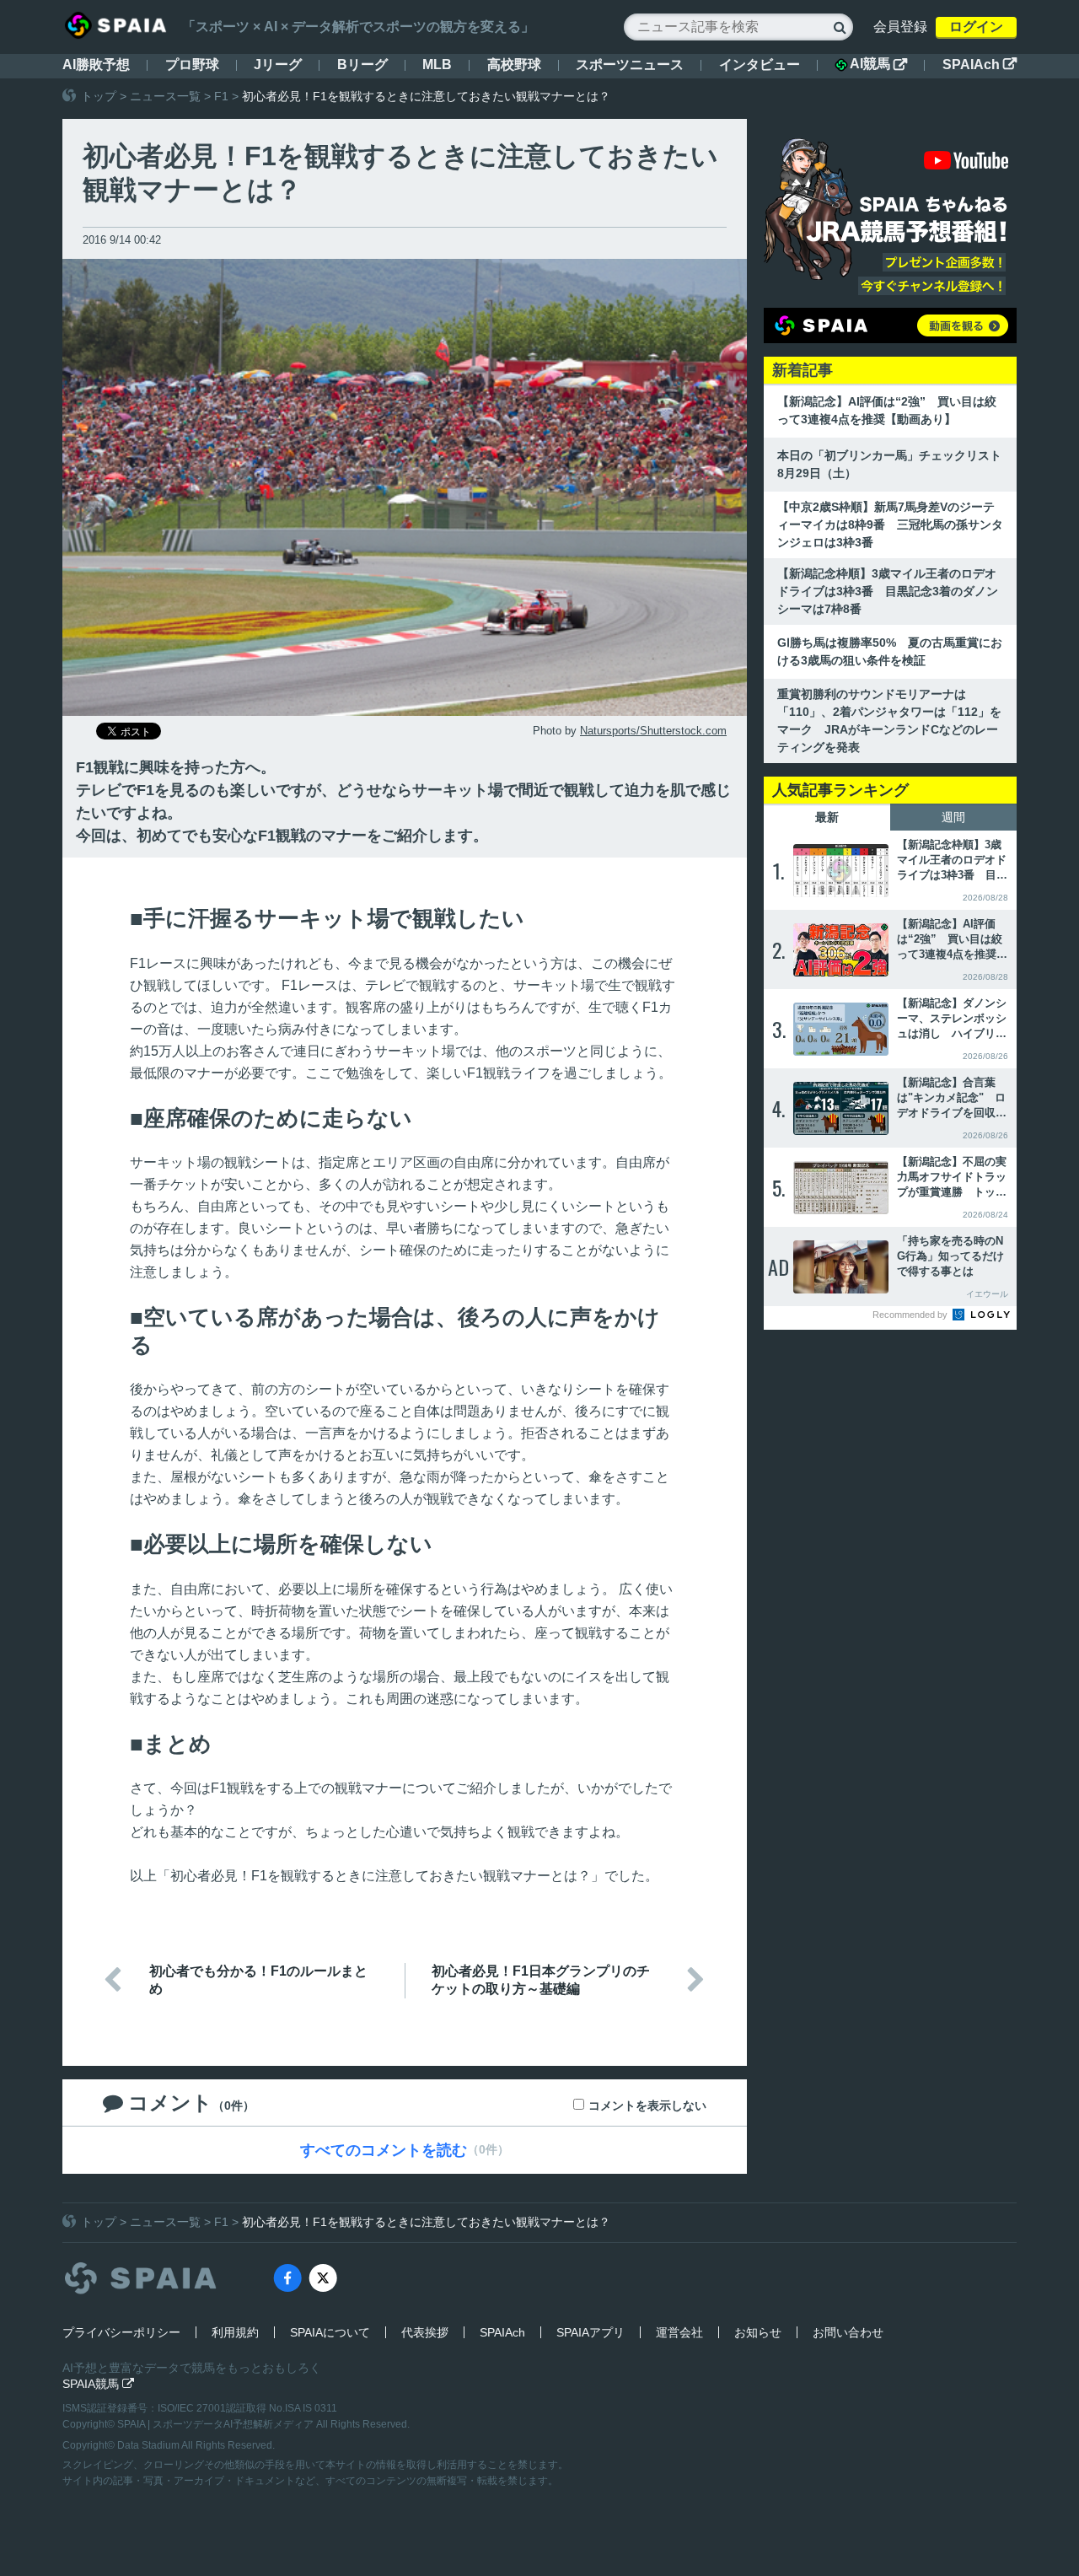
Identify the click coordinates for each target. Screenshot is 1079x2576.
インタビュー (760, 65)
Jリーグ (278, 65)
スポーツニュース (630, 65)
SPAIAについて (330, 2332)
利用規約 (235, 2332)
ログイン (976, 27)
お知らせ (758, 2332)
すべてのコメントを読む (384, 2150)
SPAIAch (980, 65)
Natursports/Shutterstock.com (653, 731)
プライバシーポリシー (121, 2332)
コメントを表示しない (647, 2105)
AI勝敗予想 (96, 65)
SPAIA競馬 (98, 2384)
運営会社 (679, 2332)
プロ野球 (192, 65)
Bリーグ (362, 65)
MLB (437, 65)
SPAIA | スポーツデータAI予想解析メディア (217, 2424)
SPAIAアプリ (590, 2332)
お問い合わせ (848, 2332)
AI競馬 (878, 64)
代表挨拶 (425, 2332)
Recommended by (911, 1315)
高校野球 (514, 65)
